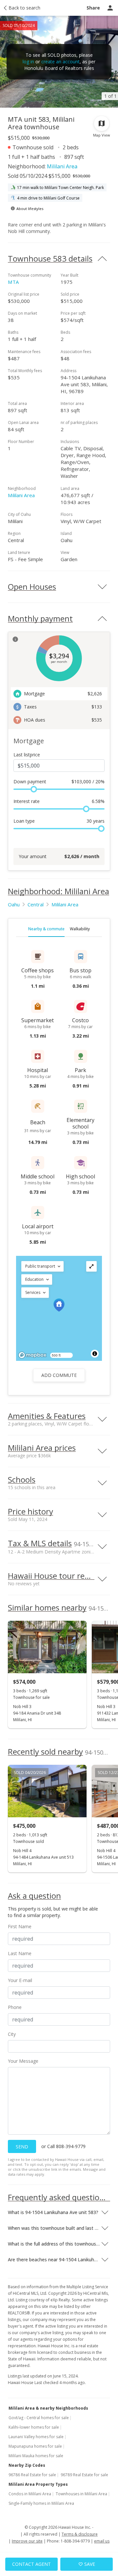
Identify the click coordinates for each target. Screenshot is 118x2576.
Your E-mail (20, 1980)
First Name (20, 1926)
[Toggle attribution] (95, 1354)
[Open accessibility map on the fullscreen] (91, 1266)
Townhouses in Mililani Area (81, 2494)
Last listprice (27, 755)
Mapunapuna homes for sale (35, 2446)
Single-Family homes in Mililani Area (41, 2503)
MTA (13, 282)
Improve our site (27, 2541)
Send (22, 2147)
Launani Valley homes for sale (36, 2437)
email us (102, 2541)
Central (36, 904)
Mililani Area (62, 166)
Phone (15, 2007)
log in (28, 62)
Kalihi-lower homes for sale (34, 2427)
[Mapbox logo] (32, 1355)
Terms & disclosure (80, 2534)
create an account (60, 62)
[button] (42, 1266)
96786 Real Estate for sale (32, 2475)
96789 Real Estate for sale (84, 2475)
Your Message (23, 2061)
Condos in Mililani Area (30, 2494)
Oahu (14, 904)
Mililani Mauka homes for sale (36, 2456)
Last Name (20, 1953)
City (12, 2034)
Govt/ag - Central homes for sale (39, 2418)
